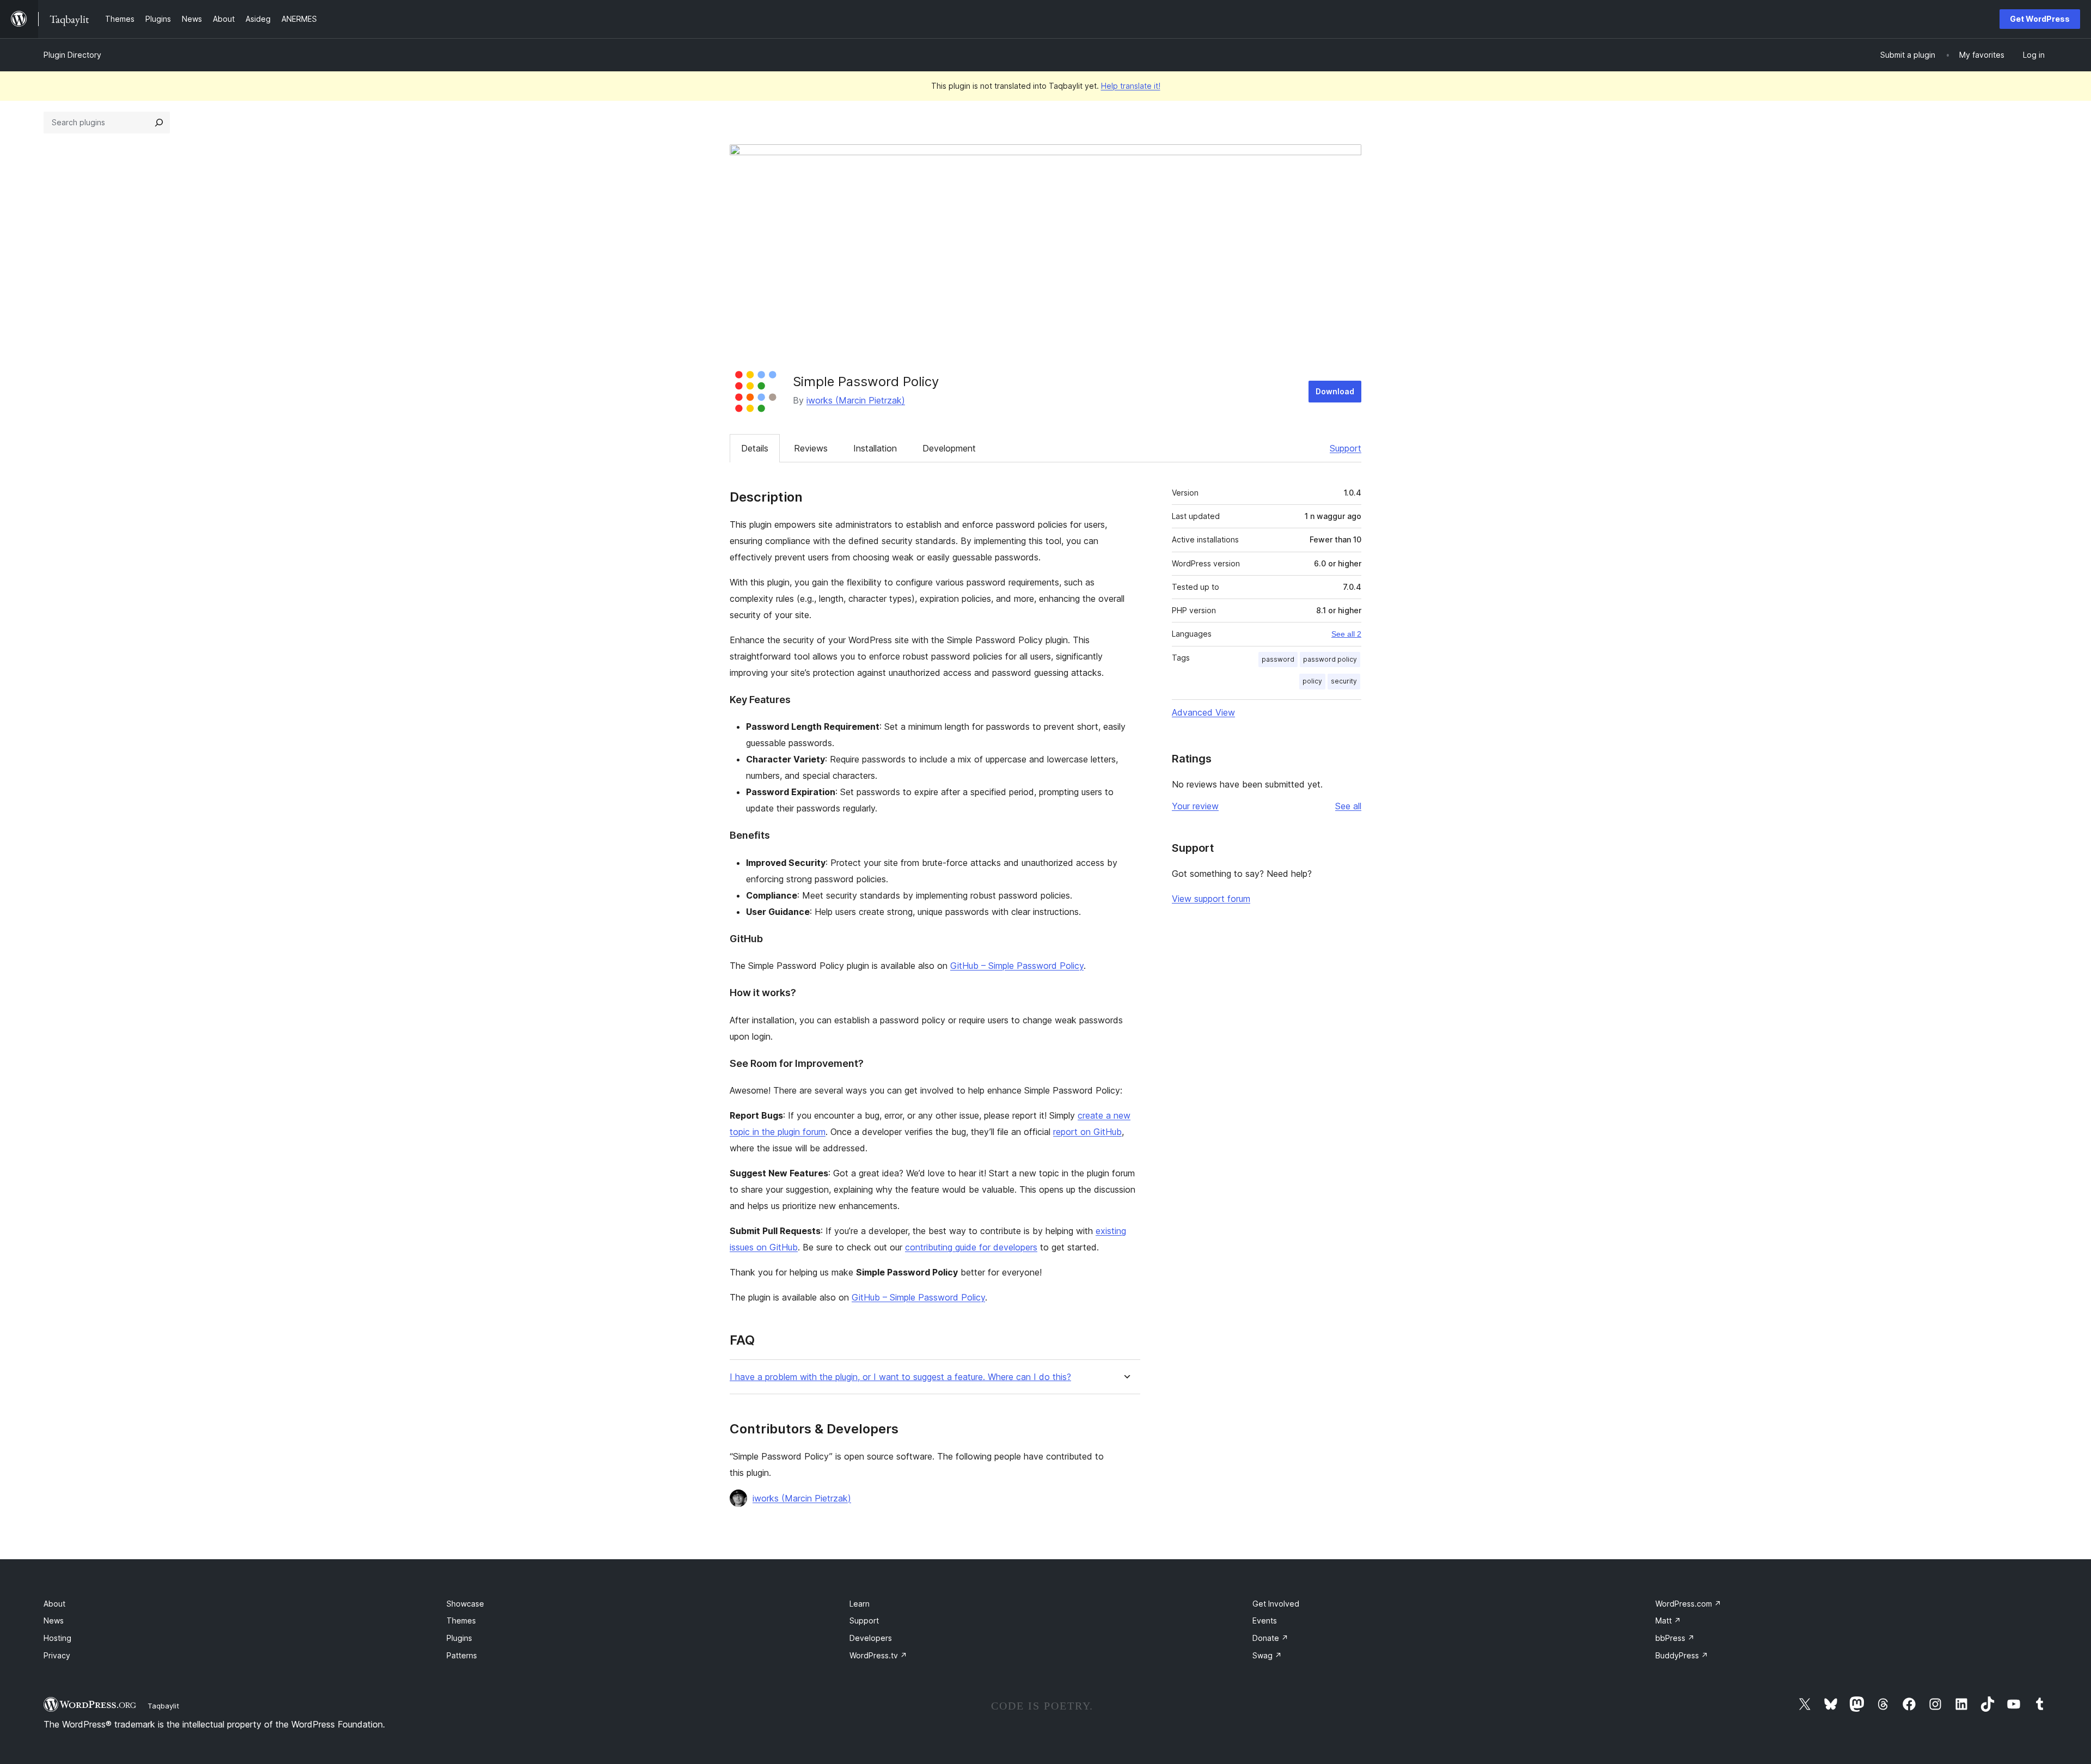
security (1344, 681)
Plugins (459, 1638)
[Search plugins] (159, 123)
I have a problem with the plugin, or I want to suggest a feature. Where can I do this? (900, 1377)
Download (1335, 391)
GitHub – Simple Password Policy (1017, 966)
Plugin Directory (72, 55)
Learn (860, 1604)
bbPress (1675, 1638)
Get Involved (1276, 1604)
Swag (1267, 1655)
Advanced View (1203, 712)
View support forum (1211, 899)
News (54, 1620)
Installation (875, 448)
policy (1312, 681)
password (1278, 659)
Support (1346, 448)
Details (755, 448)
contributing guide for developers (971, 1247)
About (54, 1604)
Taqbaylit (163, 1706)
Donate (1270, 1638)
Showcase (465, 1604)
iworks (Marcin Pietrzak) (856, 400)
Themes (461, 1620)
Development (949, 448)
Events (1265, 1620)
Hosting (57, 1638)
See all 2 (1346, 634)
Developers (871, 1638)
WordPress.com (1688, 1604)
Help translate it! (1131, 86)
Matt (1668, 1620)
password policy (1330, 659)
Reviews (811, 448)
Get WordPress (2040, 19)
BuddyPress (1682, 1655)
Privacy (57, 1655)
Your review (1195, 806)
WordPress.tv (878, 1655)
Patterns (462, 1655)
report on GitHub (1087, 1132)
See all (1348, 806)
